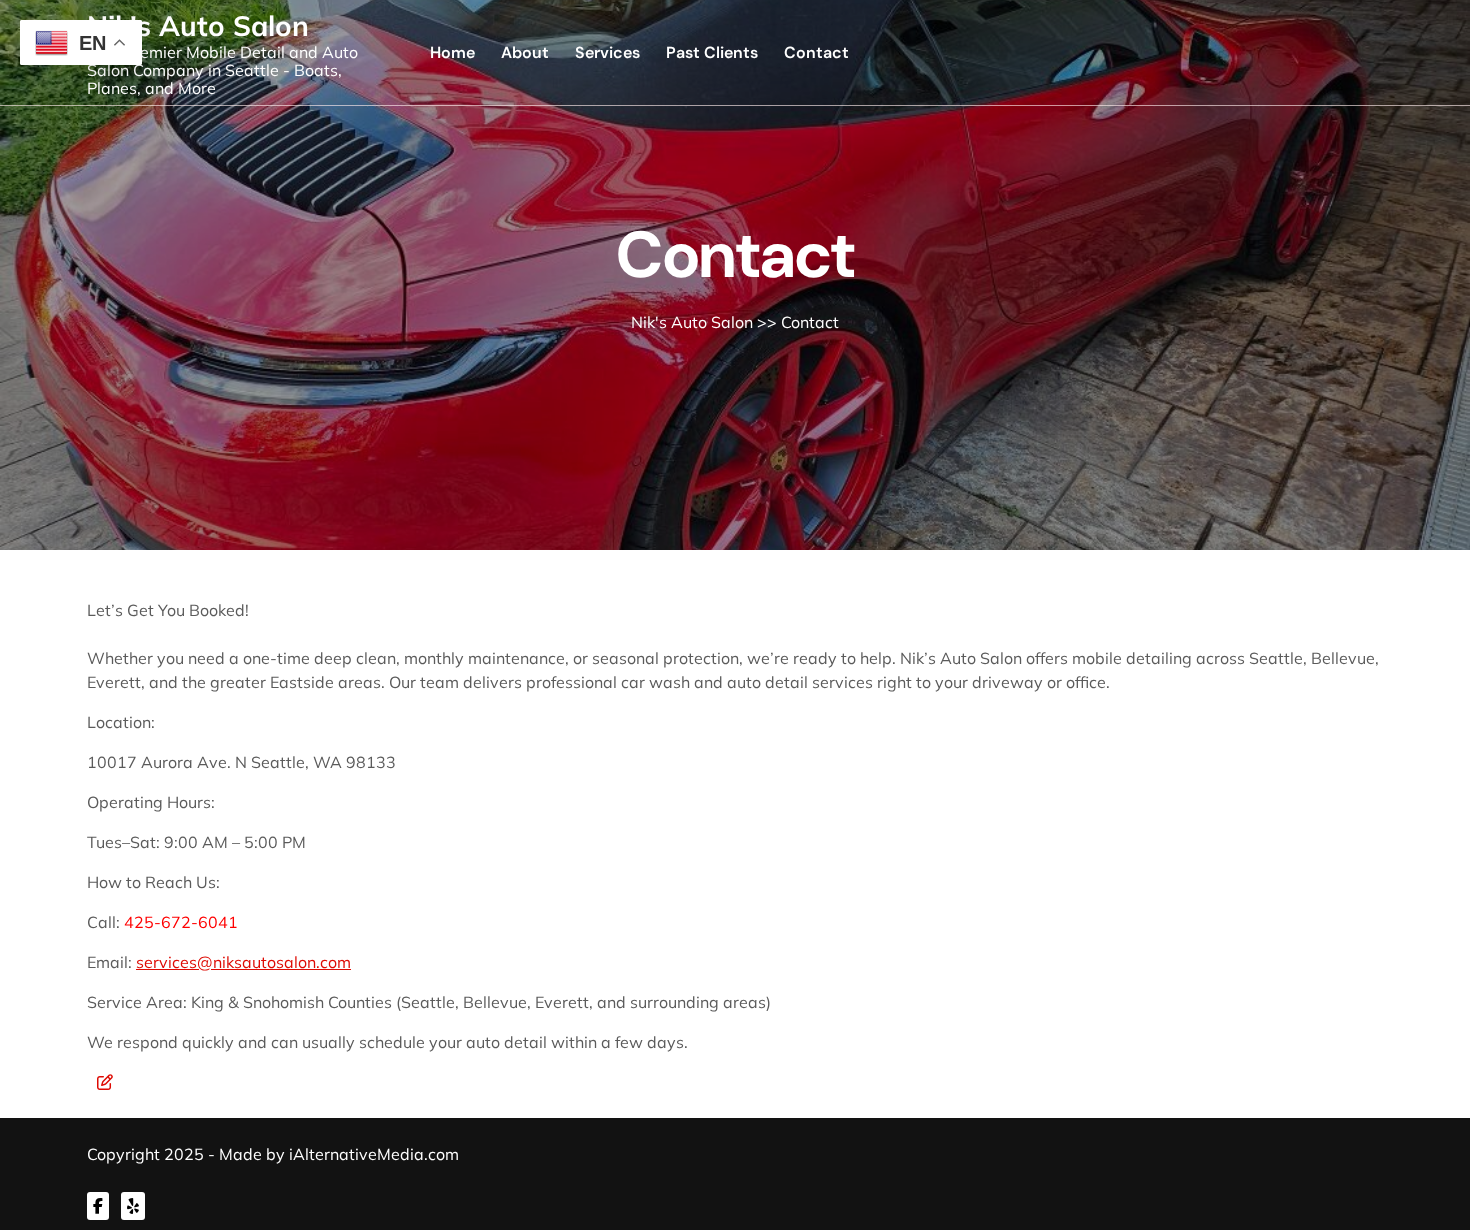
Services (607, 52)
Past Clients (712, 52)
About (525, 52)
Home (452, 52)
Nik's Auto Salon (198, 25)
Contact (816, 52)
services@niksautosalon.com (243, 962)
